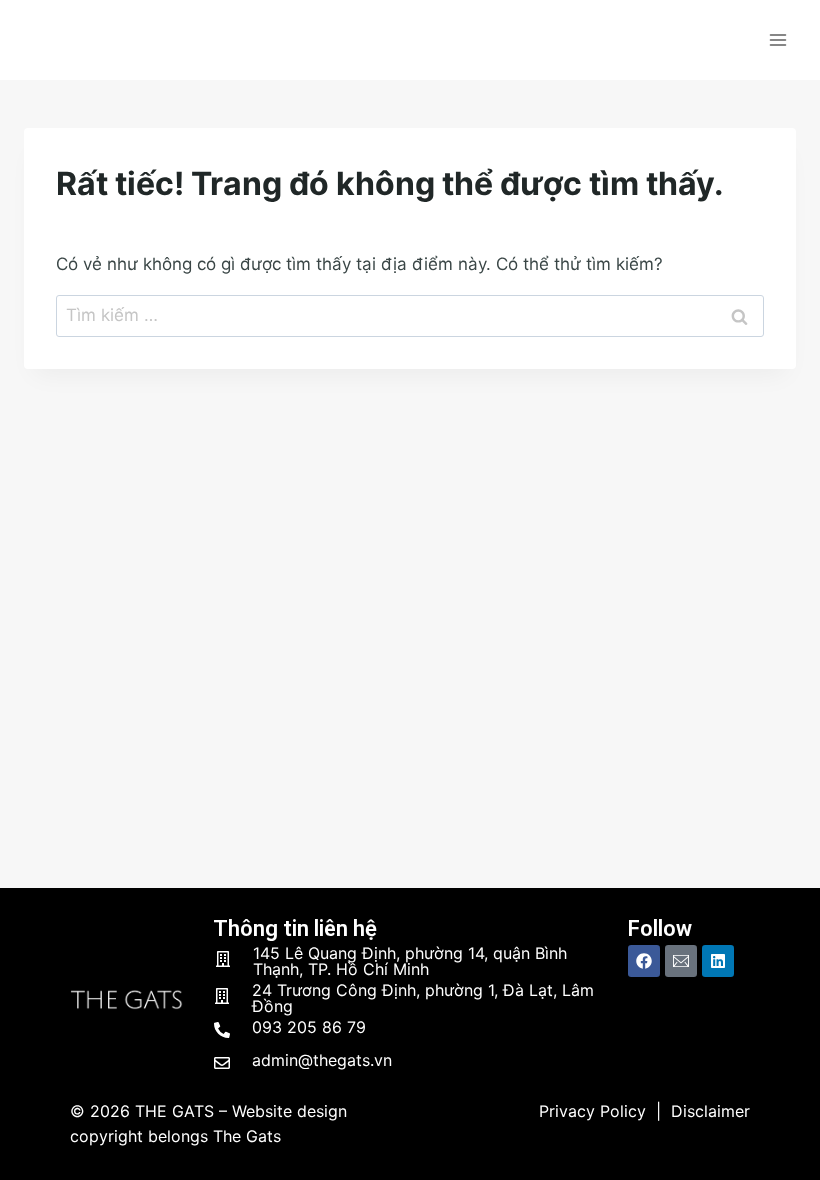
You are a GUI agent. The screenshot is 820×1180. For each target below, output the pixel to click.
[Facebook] (644, 961)
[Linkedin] (718, 961)
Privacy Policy (592, 1111)
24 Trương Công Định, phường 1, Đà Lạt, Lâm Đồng (423, 998)
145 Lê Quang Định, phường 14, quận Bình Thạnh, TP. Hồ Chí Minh (410, 961)
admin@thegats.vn (322, 1060)
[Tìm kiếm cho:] (410, 315)
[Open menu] (777, 39)
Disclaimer (710, 1111)
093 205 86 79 (309, 1027)
